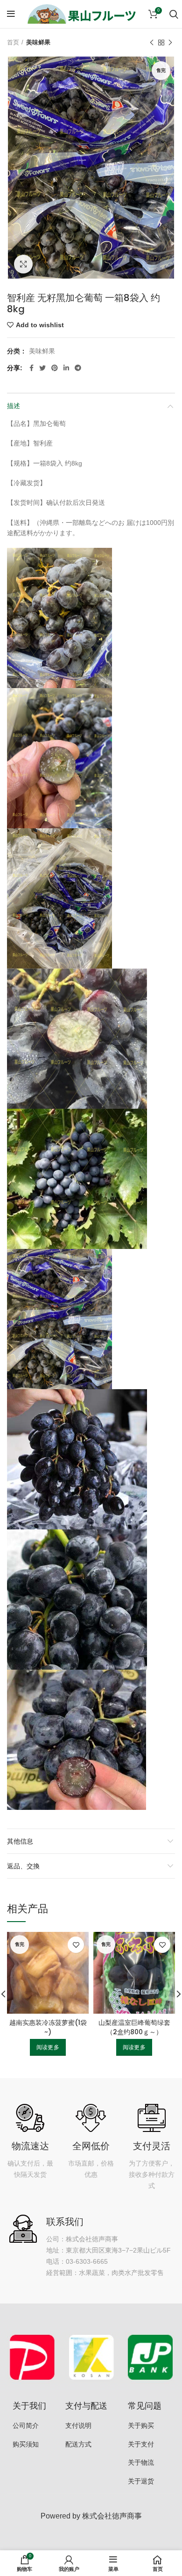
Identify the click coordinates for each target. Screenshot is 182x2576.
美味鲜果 (38, 42)
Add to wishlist (40, 325)
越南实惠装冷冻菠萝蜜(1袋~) (48, 2027)
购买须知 (26, 2444)
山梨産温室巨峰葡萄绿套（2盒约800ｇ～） (134, 2027)
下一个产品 (170, 43)
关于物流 (141, 2462)
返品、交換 (23, 1866)
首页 (13, 42)
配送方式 (78, 2444)
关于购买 (141, 2425)
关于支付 (141, 2444)
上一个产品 (152, 43)
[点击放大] (23, 264)
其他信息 (20, 1841)
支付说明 (78, 2425)
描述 (14, 406)
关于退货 (141, 2481)
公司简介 (26, 2425)
